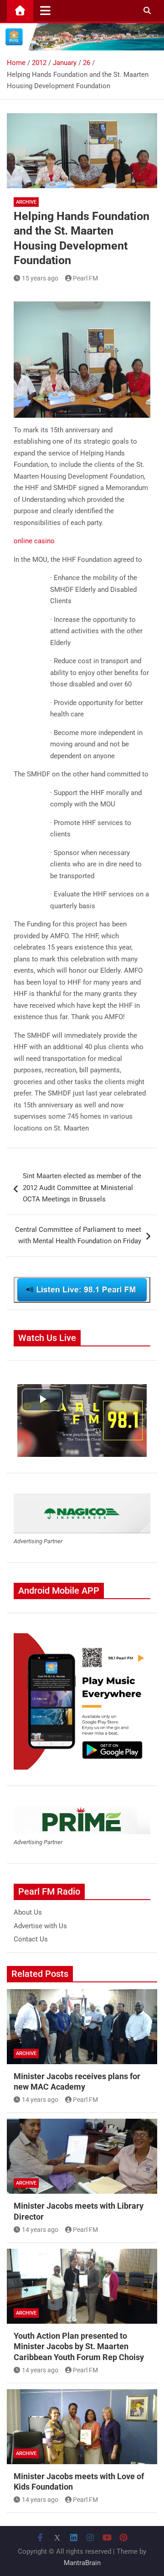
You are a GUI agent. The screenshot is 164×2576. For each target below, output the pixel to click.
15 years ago (40, 278)
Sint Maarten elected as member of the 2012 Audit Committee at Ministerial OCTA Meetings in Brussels (82, 1188)
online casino (34, 541)
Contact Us (31, 1939)
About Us (28, 1912)
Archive (26, 202)
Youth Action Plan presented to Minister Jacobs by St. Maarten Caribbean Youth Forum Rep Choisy (79, 2346)
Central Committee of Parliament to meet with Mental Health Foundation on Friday (78, 1235)
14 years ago (40, 2100)
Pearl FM (85, 278)
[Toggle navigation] (45, 10)
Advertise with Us (40, 1926)
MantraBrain (82, 2563)
